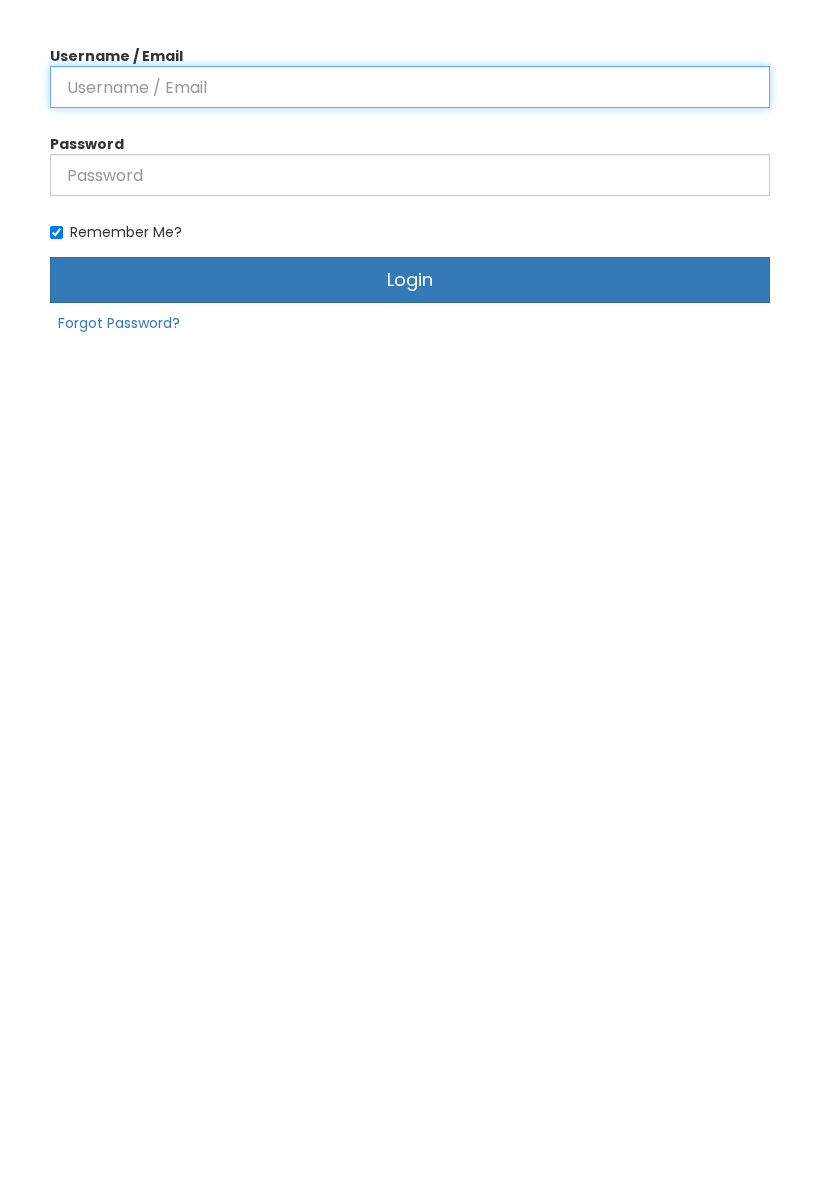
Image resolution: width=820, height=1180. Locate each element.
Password (87, 144)
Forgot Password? (119, 323)
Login (410, 279)
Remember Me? (126, 232)
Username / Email (116, 56)
